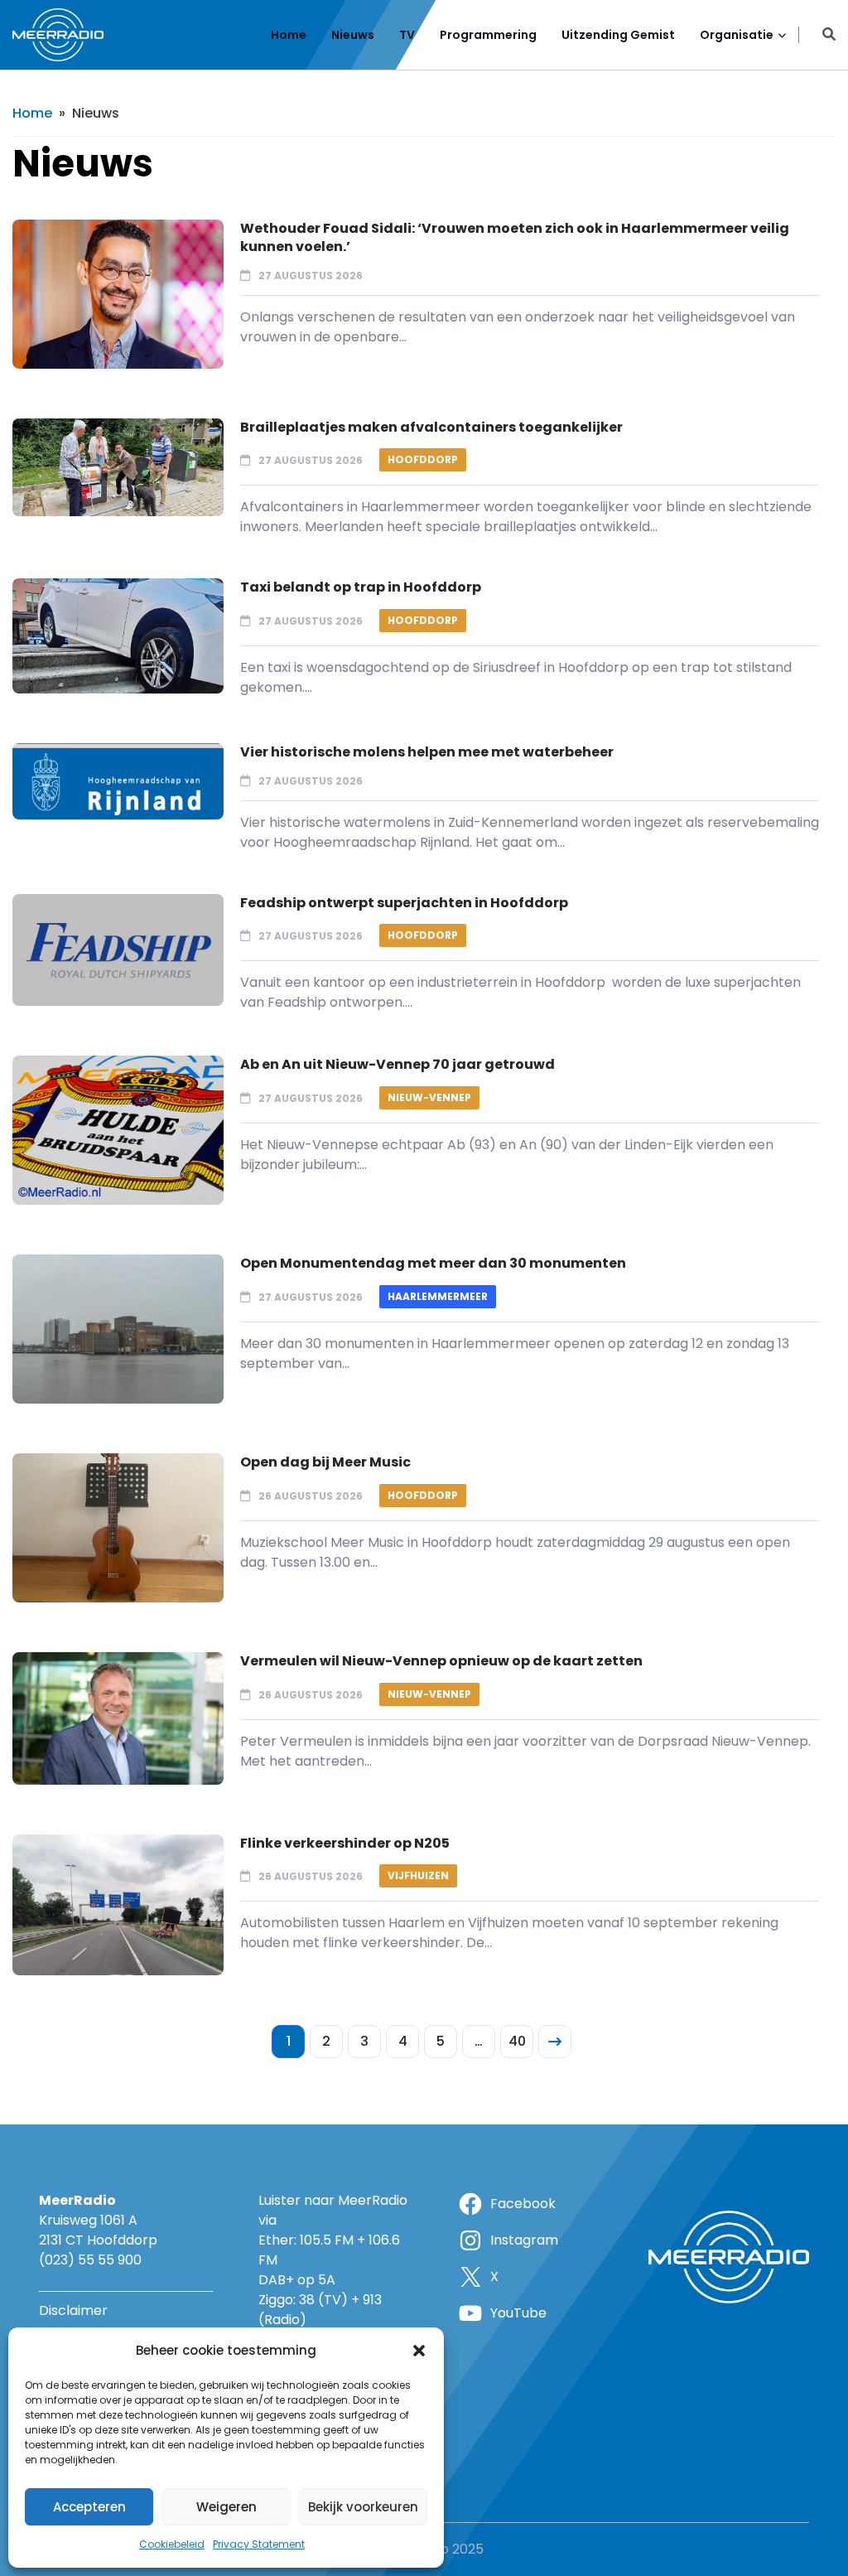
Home (289, 35)
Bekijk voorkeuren (363, 2507)
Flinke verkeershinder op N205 (345, 1843)
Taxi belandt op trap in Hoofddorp (361, 587)
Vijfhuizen (418, 1875)
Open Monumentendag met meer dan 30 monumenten (433, 1263)
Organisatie (737, 35)
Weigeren (226, 2507)
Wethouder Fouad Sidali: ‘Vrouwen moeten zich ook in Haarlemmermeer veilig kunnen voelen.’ (515, 237)
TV (407, 35)
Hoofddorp (423, 459)
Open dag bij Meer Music (325, 1462)
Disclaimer (73, 2310)
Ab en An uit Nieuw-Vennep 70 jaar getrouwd (397, 1064)
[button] (419, 2351)
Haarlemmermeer (438, 1296)
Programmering (488, 35)
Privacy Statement (259, 2544)
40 (517, 2041)
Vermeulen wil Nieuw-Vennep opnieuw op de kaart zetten (441, 1661)
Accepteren (89, 2507)
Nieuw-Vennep (429, 1097)
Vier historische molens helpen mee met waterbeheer (427, 752)
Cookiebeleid (172, 2544)
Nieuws (353, 35)
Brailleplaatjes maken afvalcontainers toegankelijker (431, 427)
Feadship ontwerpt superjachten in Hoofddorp (404, 903)
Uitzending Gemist (618, 35)
